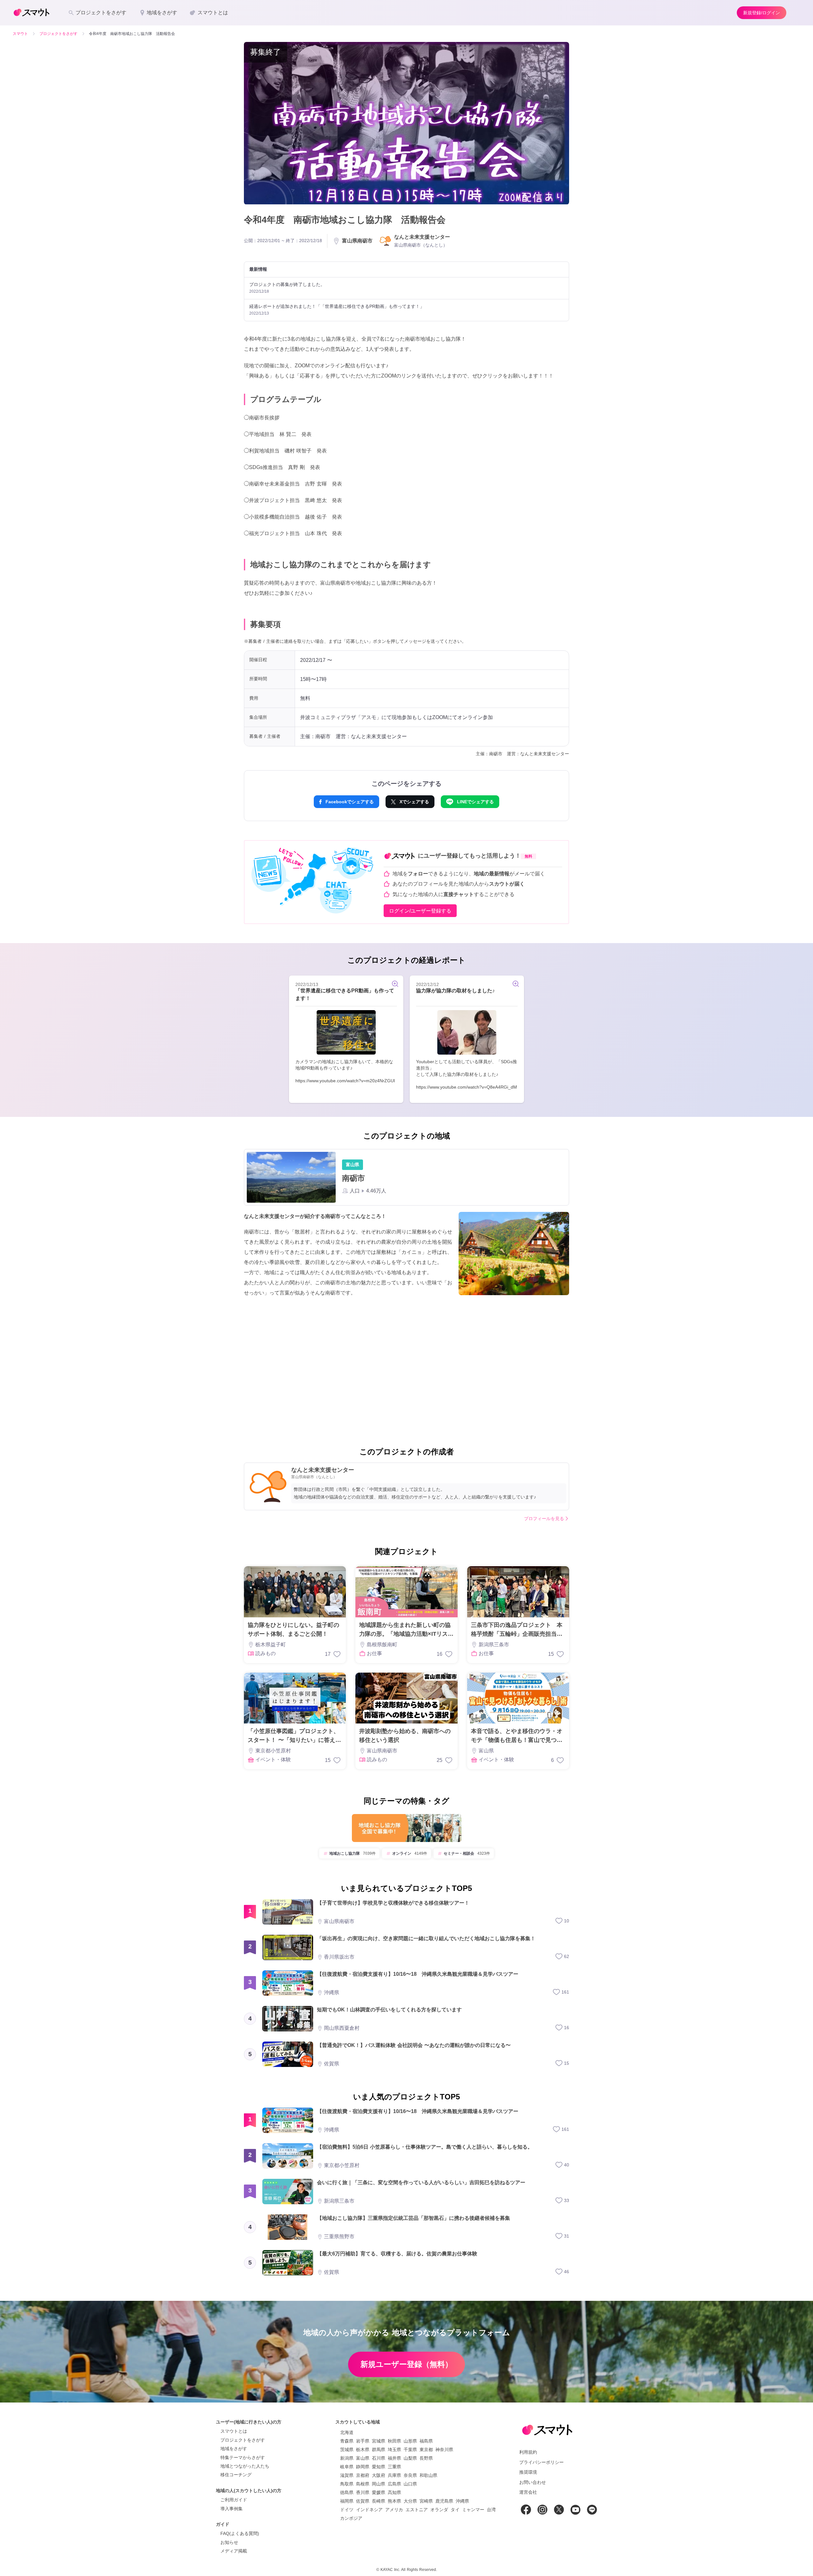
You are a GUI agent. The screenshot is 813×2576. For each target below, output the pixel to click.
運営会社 (528, 2492)
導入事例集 (232, 2509)
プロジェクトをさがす (243, 2440)
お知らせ (229, 2542)
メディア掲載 (234, 2551)
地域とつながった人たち (245, 2466)
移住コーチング (236, 2475)
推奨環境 (528, 2472)
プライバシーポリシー (541, 2462)
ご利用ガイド (234, 2500)
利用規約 (528, 2452)
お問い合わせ (533, 2482)
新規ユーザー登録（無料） (406, 2364)
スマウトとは (234, 2431)
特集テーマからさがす (243, 2457)
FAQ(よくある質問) (240, 2533)
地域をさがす (234, 2449)
